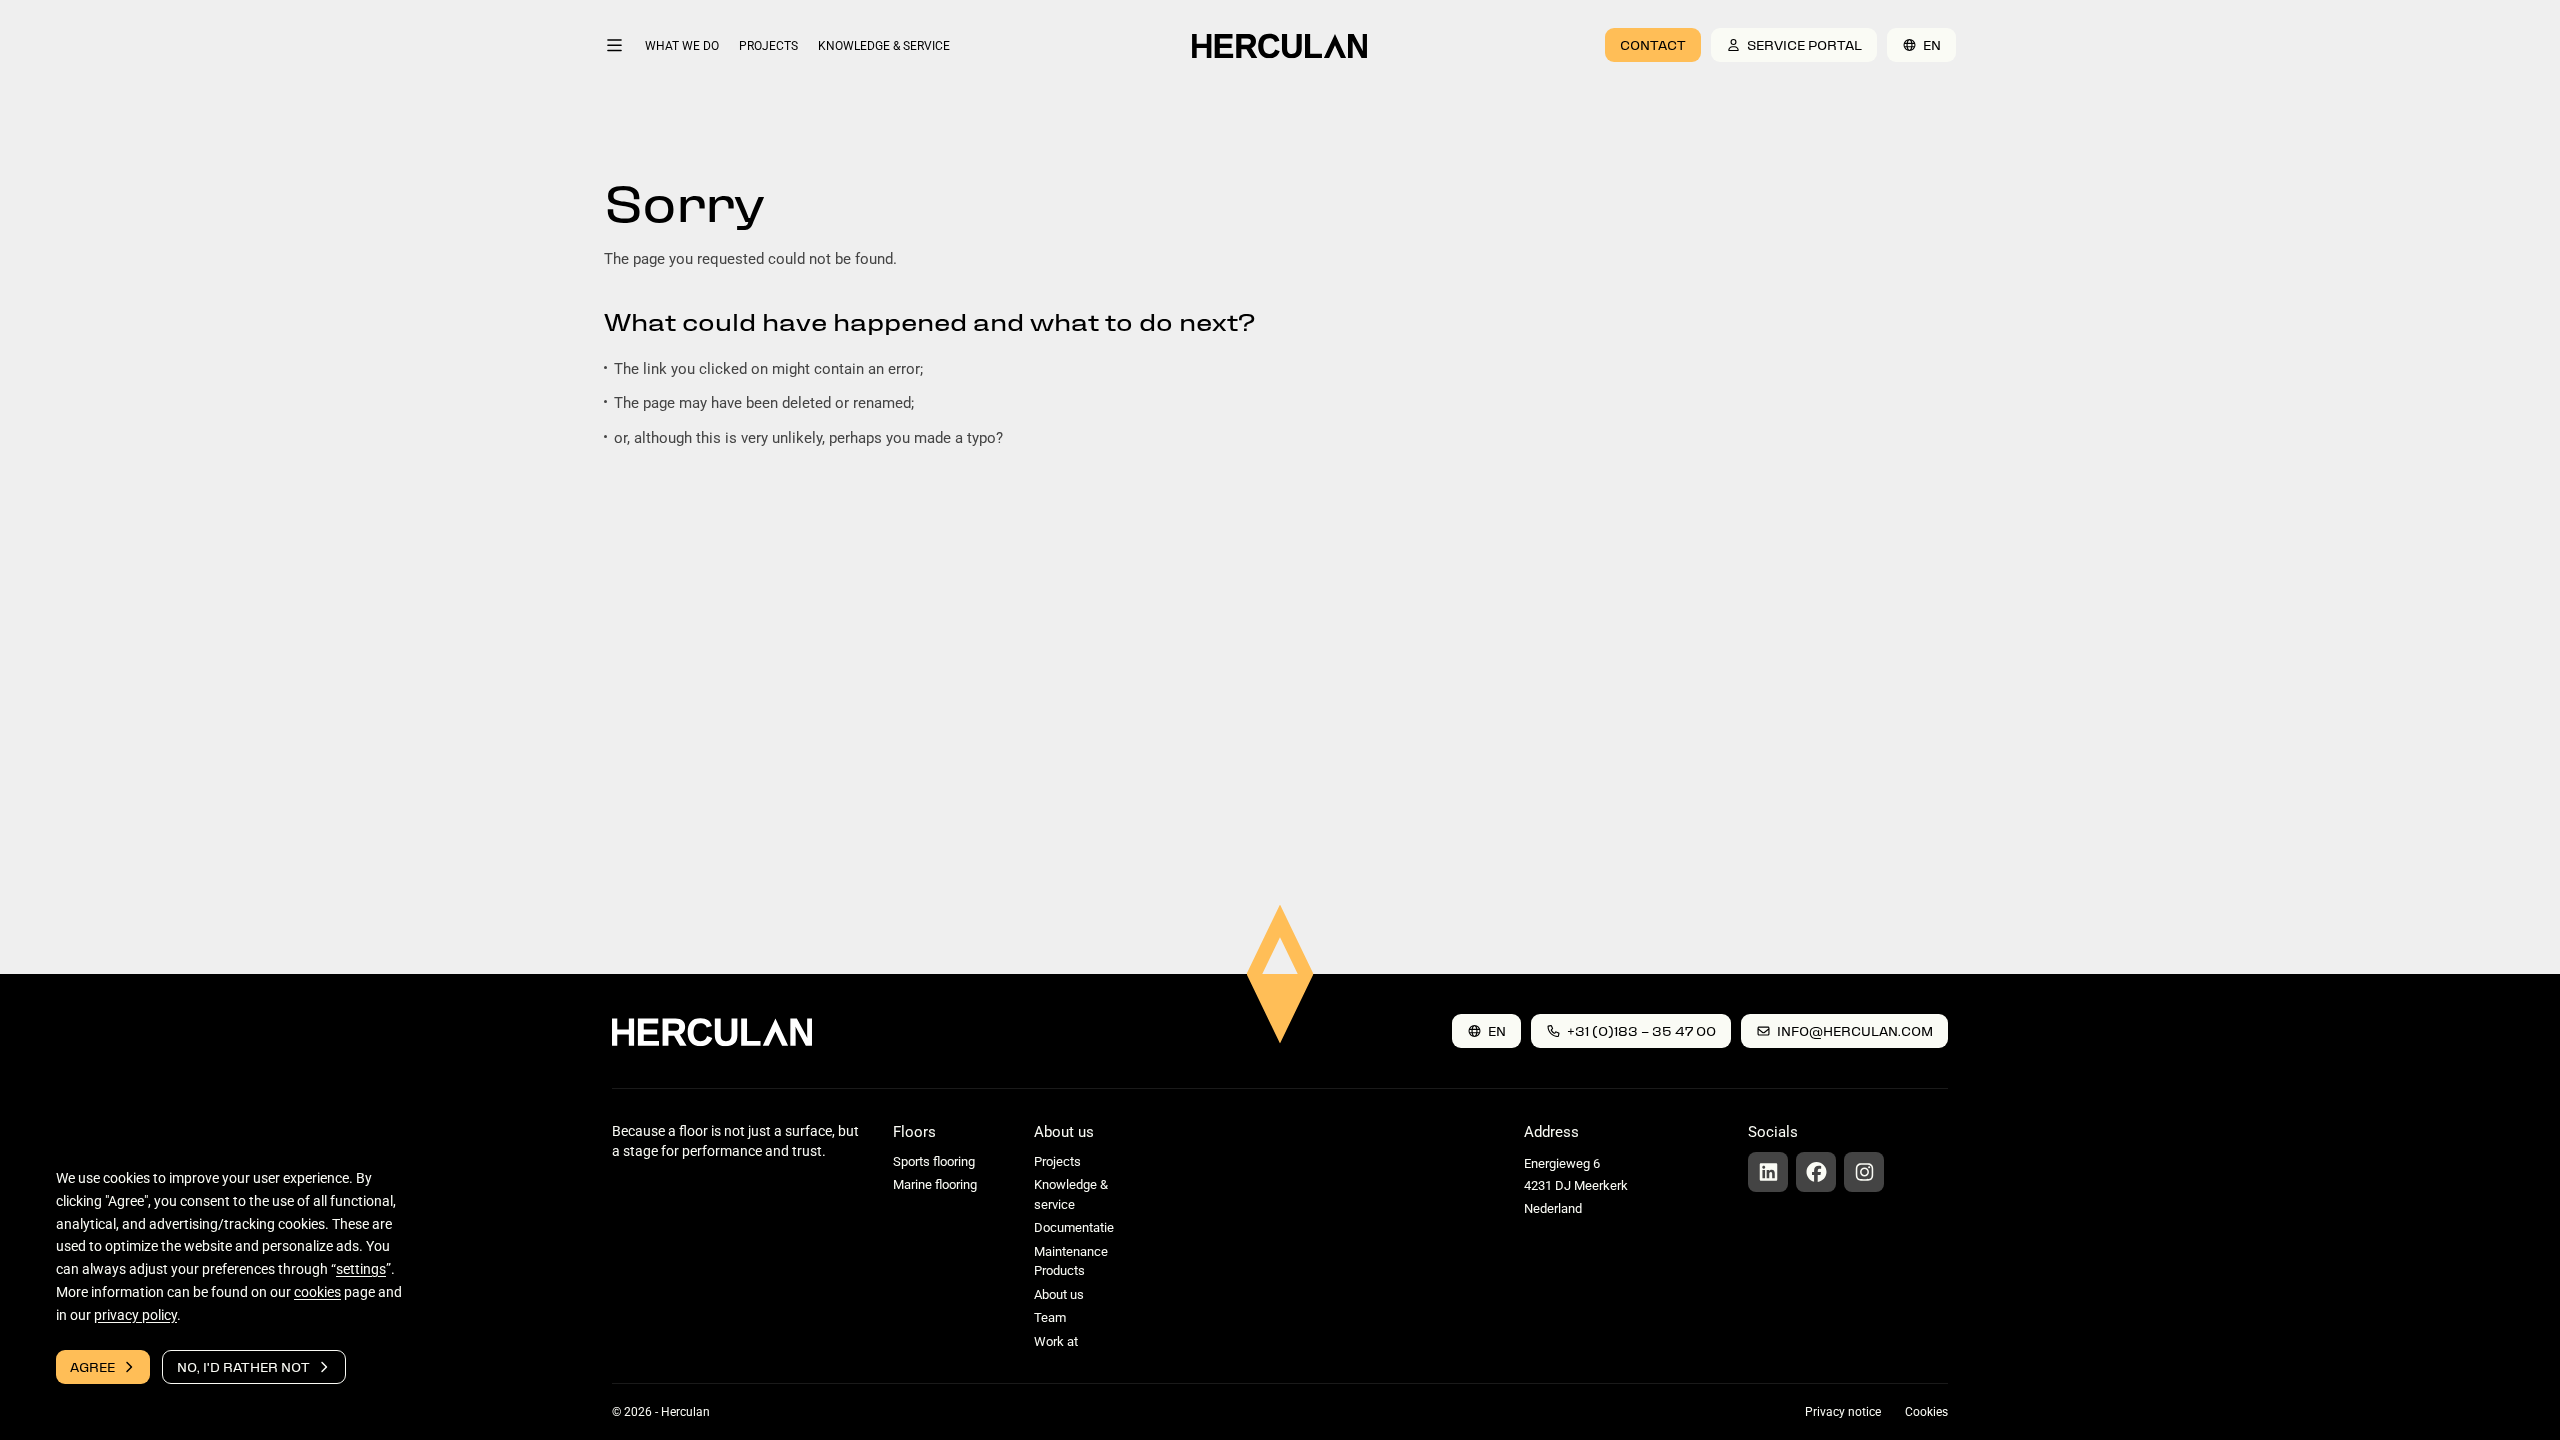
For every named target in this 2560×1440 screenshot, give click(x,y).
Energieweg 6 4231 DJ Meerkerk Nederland (1576, 1186)
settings (361, 1269)
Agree (92, 1366)
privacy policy (135, 1314)
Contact (1653, 44)
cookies (317, 1292)
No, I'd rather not (243, 1366)
